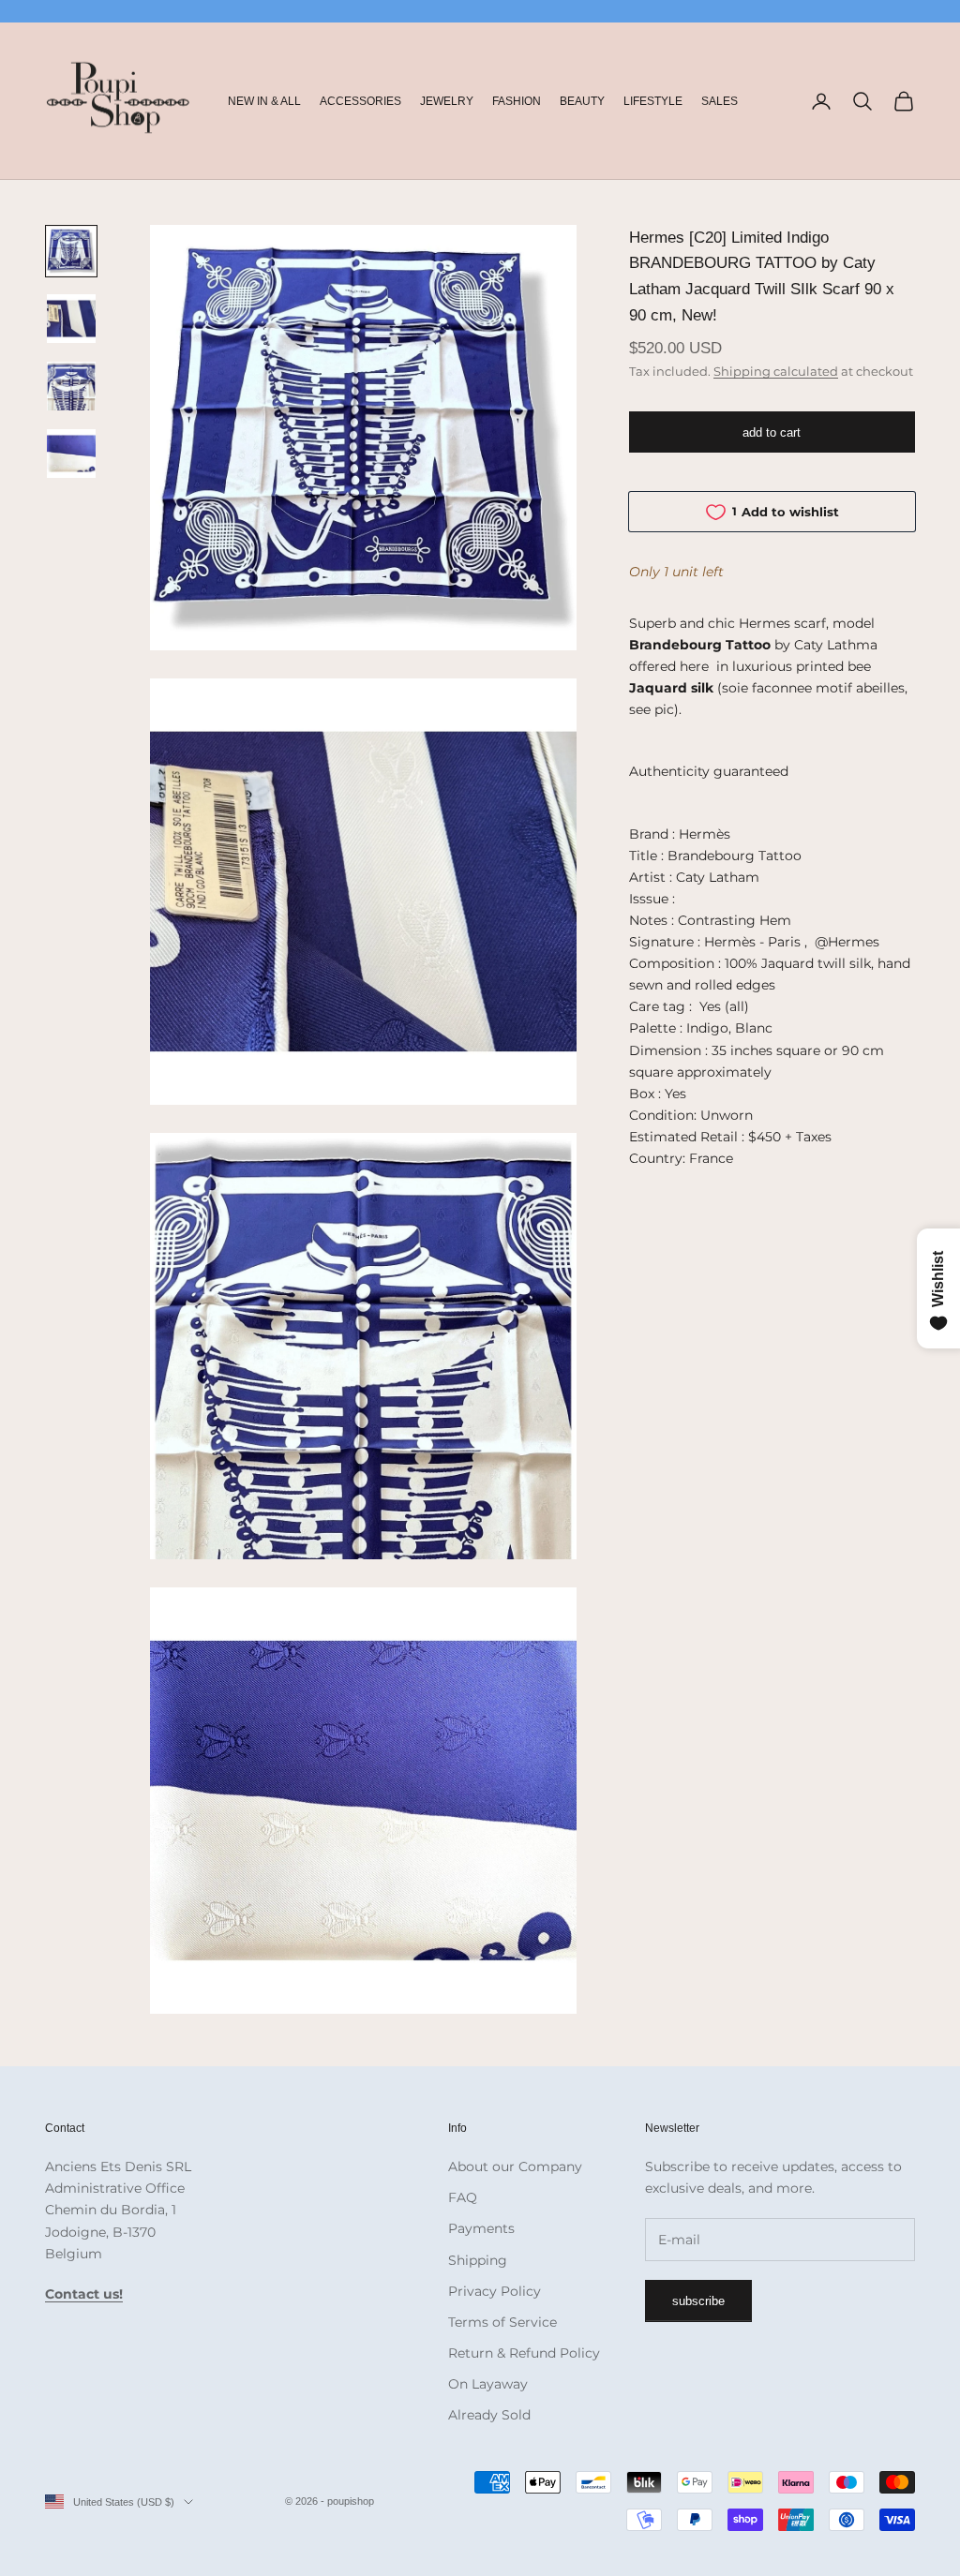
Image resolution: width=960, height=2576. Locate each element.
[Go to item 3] (71, 386)
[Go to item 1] (71, 251)
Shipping (478, 2260)
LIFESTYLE (653, 101)
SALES (720, 101)
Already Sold (489, 2415)
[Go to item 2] (71, 319)
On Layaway (488, 2384)
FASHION (517, 101)
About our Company (515, 2167)
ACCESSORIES (360, 101)
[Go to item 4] (71, 454)
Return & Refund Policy (524, 2353)
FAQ (463, 2197)
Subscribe (698, 2301)
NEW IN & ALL (264, 101)
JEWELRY (447, 101)
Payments (481, 2228)
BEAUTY (582, 101)
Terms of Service (502, 2322)
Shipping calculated (776, 371)
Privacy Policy (495, 2291)
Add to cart (772, 432)
